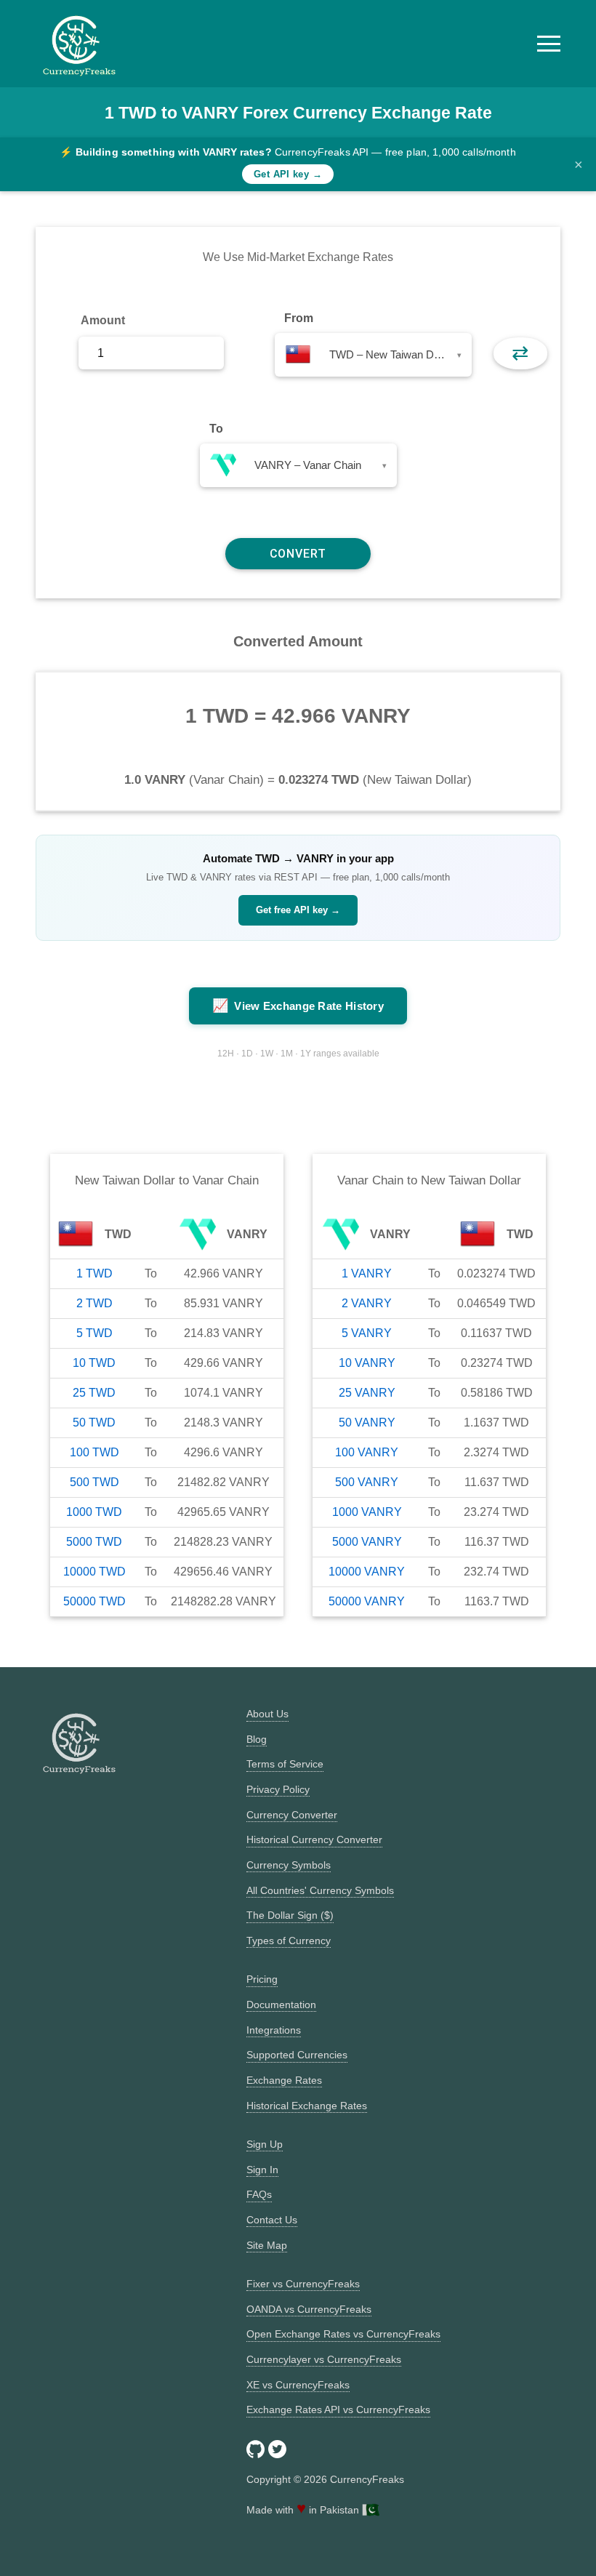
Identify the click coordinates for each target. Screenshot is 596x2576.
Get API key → (288, 174)
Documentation (281, 2005)
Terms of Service (285, 1764)
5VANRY (367, 1333)
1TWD (94, 1273)
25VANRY (367, 1393)
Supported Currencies (297, 2055)
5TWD (94, 1333)
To (216, 429)
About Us (267, 1714)
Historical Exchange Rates (307, 2106)
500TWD (94, 1482)
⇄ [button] (520, 353)
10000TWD (94, 1572)
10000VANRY (367, 1572)
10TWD (94, 1363)
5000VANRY (367, 1542)
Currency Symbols (289, 1865)
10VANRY (367, 1363)
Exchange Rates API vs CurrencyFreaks (338, 2410)
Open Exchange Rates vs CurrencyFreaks (343, 2334)
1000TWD (94, 1512)
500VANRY (367, 1482)
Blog (257, 1739)
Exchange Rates (284, 2080)
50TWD (94, 1423)
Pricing (262, 1979)
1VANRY (367, 1273)
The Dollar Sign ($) (290, 1915)
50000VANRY (367, 1601)
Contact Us (272, 2220)
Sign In (262, 2170)
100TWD (94, 1452)
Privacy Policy (278, 1789)
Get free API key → (298, 910)
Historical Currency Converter (314, 1839)
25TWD (94, 1393)
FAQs (259, 2194)
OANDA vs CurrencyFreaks (309, 2309)
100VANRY (367, 1452)
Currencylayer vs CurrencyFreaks (324, 2359)
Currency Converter (292, 1815)
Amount (103, 320)
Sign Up (265, 2144)
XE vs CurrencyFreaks (298, 2385)
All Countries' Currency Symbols (320, 1890)
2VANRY (367, 1303)
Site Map (267, 2245)
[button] (549, 44)
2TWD (94, 1303)
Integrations (274, 2030)
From (299, 318)
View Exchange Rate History (298, 1006)
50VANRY (367, 1423)
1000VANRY (367, 1512)
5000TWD (94, 1542)
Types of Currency (289, 1941)
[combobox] (373, 355)
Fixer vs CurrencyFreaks (303, 2284)
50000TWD (94, 1601)
